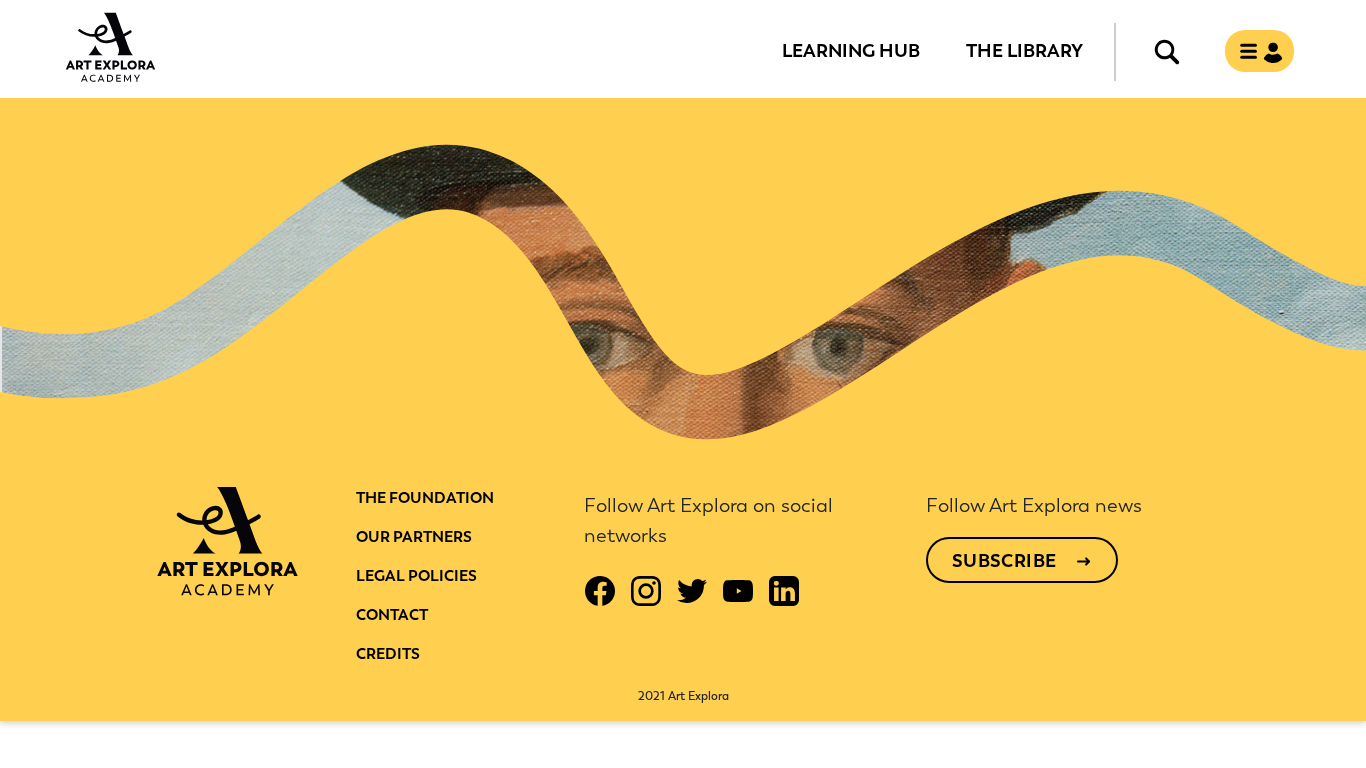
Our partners (414, 537)
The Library (1024, 50)
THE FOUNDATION (425, 498)
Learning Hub (851, 50)
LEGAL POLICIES (416, 576)
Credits (388, 654)
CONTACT (392, 615)
